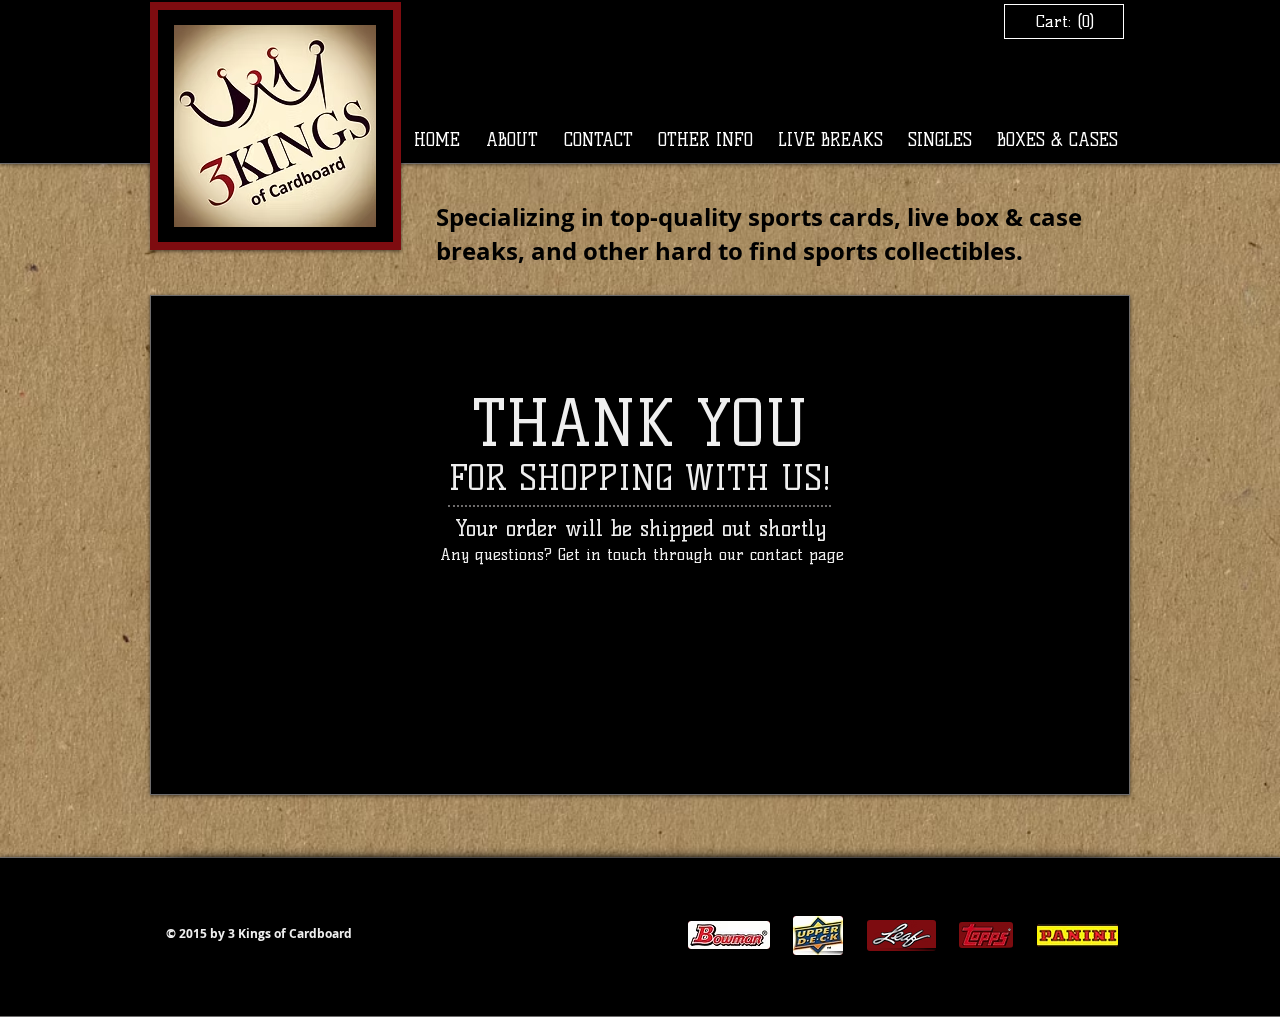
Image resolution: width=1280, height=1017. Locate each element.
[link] (1064, 21)
